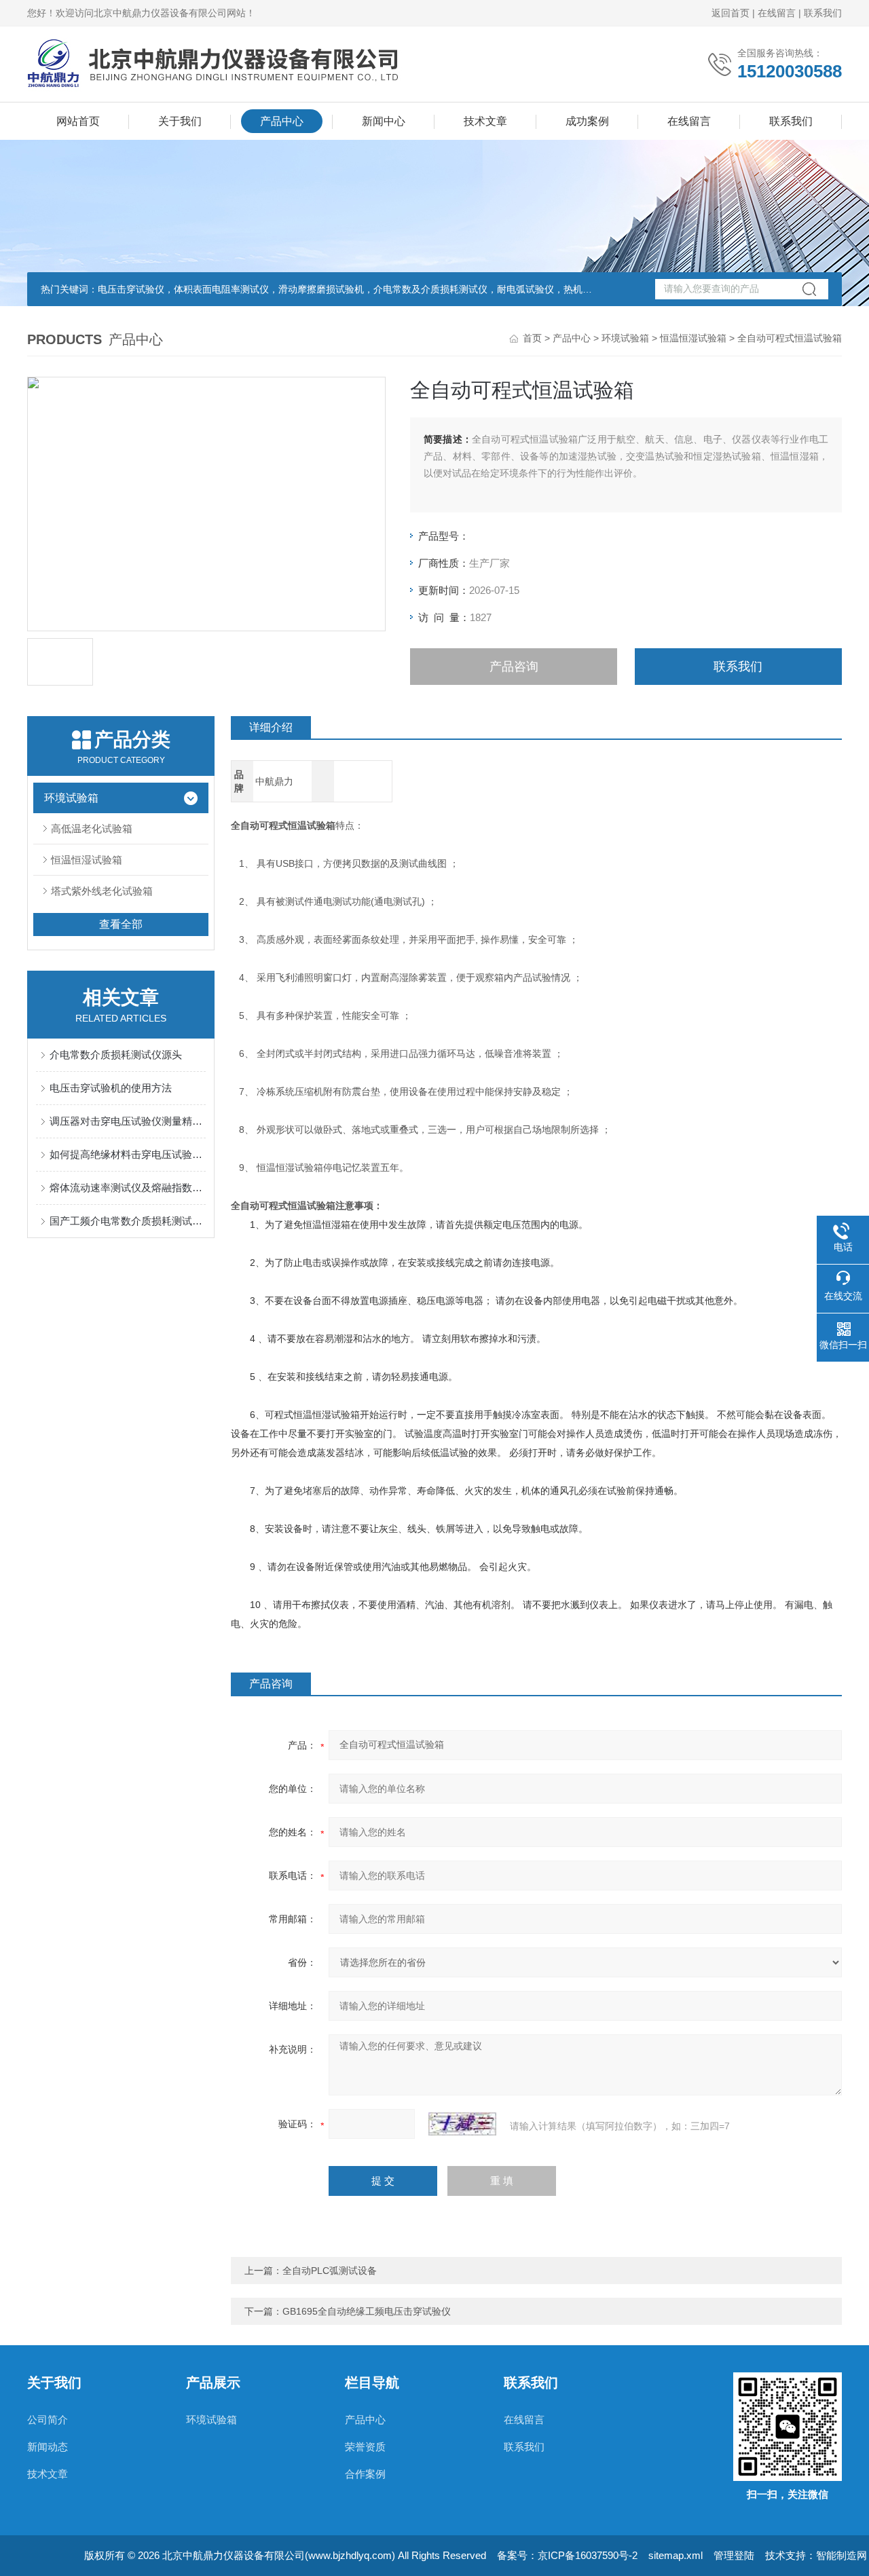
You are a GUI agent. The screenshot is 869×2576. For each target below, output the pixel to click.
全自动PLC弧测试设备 (330, 2271)
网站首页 (78, 121)
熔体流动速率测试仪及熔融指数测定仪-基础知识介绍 (128, 1188)
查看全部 (121, 924)
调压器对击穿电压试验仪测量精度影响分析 (128, 1121)
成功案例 (587, 121)
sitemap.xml (676, 2555)
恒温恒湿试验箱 (693, 338)
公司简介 (48, 2420)
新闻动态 (48, 2447)
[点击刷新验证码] (462, 2124)
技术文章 (485, 121)
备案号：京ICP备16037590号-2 (567, 2555)
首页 (532, 338)
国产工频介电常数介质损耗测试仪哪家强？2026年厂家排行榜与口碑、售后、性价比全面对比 (128, 1221)
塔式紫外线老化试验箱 (102, 891)
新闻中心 (384, 121)
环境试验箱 (625, 338)
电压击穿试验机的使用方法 (111, 1088)
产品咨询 (514, 667)
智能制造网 (842, 2555)
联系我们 (823, 13)
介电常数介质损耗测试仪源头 (116, 1054)
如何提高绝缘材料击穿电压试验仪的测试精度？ (128, 1154)
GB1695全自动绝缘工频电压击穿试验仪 (367, 2311)
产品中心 (282, 121)
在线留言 (777, 13)
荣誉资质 (365, 2447)
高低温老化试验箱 (92, 828)
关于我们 (180, 121)
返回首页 (731, 13)
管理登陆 (734, 2555)
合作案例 (365, 2474)
